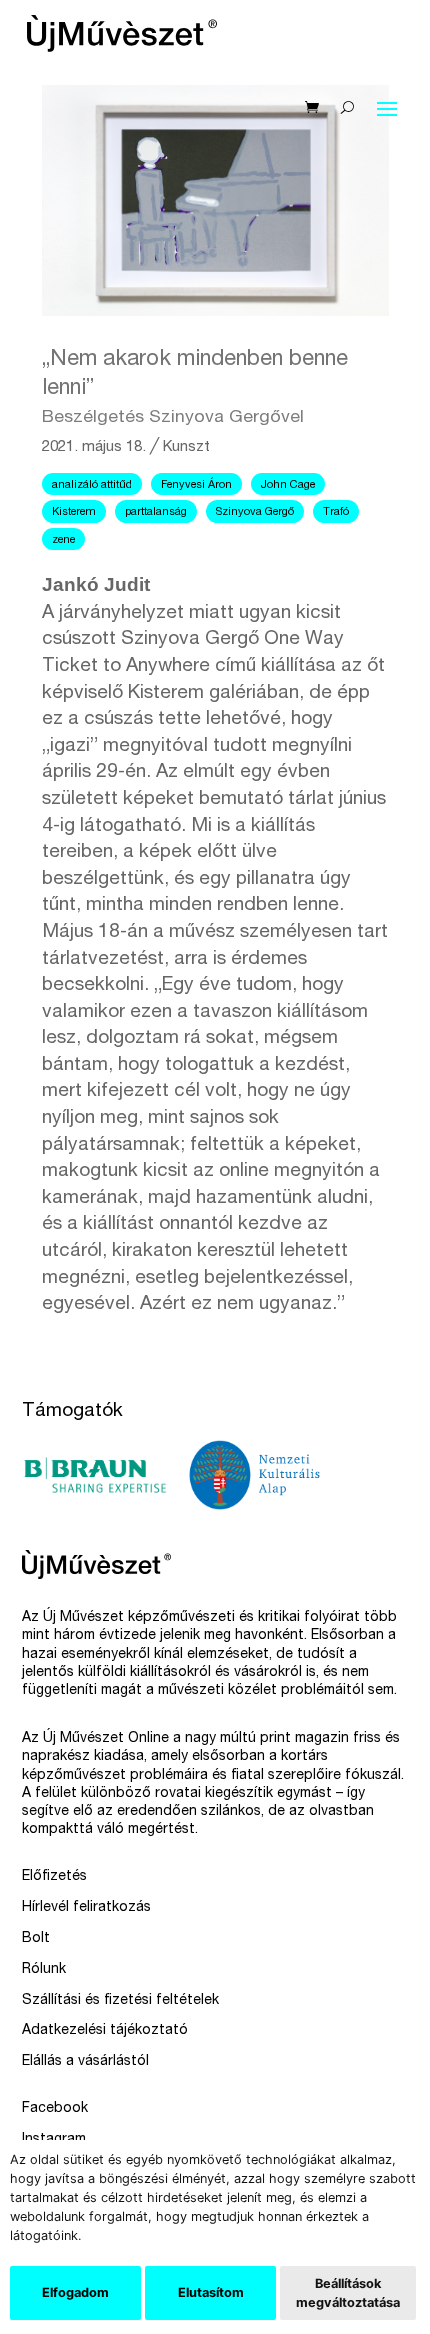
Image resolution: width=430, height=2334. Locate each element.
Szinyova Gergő (255, 512)
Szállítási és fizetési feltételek (120, 2001)
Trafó (336, 512)
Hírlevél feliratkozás (86, 1908)
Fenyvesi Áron (196, 485)
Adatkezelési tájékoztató (105, 2031)
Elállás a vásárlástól (85, 2062)
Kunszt (186, 447)
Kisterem (74, 512)
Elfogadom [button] (75, 2292)
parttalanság (156, 512)
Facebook (55, 2109)
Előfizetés (54, 1877)
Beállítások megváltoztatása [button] (348, 2293)
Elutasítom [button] (211, 2292)
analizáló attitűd (92, 485)
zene (63, 540)
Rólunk (44, 1970)
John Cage (288, 485)
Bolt (36, 1939)
